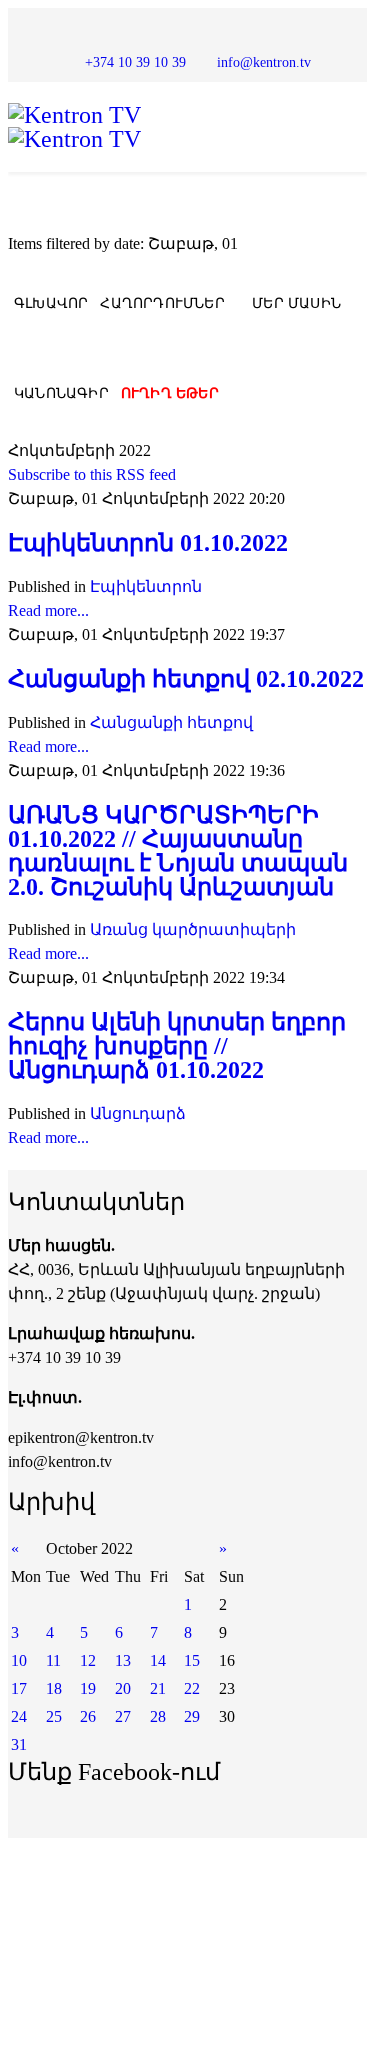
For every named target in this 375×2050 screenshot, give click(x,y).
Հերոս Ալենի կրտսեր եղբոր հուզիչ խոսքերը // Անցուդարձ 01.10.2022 (177, 1046)
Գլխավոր (51, 303)
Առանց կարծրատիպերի (193, 929)
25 (54, 1716)
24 (19, 1716)
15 (192, 1660)
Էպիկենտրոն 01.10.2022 (148, 543)
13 (123, 1660)
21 (158, 1688)
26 (88, 1716)
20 (123, 1688)
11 (53, 1660)
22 (192, 1688)
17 (19, 1688)
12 (88, 1660)
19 (88, 1688)
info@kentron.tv (264, 62)
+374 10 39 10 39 (135, 62)
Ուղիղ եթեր (170, 393)
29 (192, 1716)
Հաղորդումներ (162, 303)
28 (158, 1716)
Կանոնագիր (61, 393)
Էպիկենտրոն (146, 586)
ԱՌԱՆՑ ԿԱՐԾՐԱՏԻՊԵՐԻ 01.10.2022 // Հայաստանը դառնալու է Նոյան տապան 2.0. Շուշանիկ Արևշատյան (178, 851)
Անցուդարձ (138, 1113)
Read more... (48, 610)
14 (158, 1660)
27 (123, 1716)
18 (54, 1688)
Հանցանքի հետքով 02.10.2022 (186, 679)
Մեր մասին (296, 303)
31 (19, 1744)
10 (19, 1660)
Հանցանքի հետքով (171, 722)
